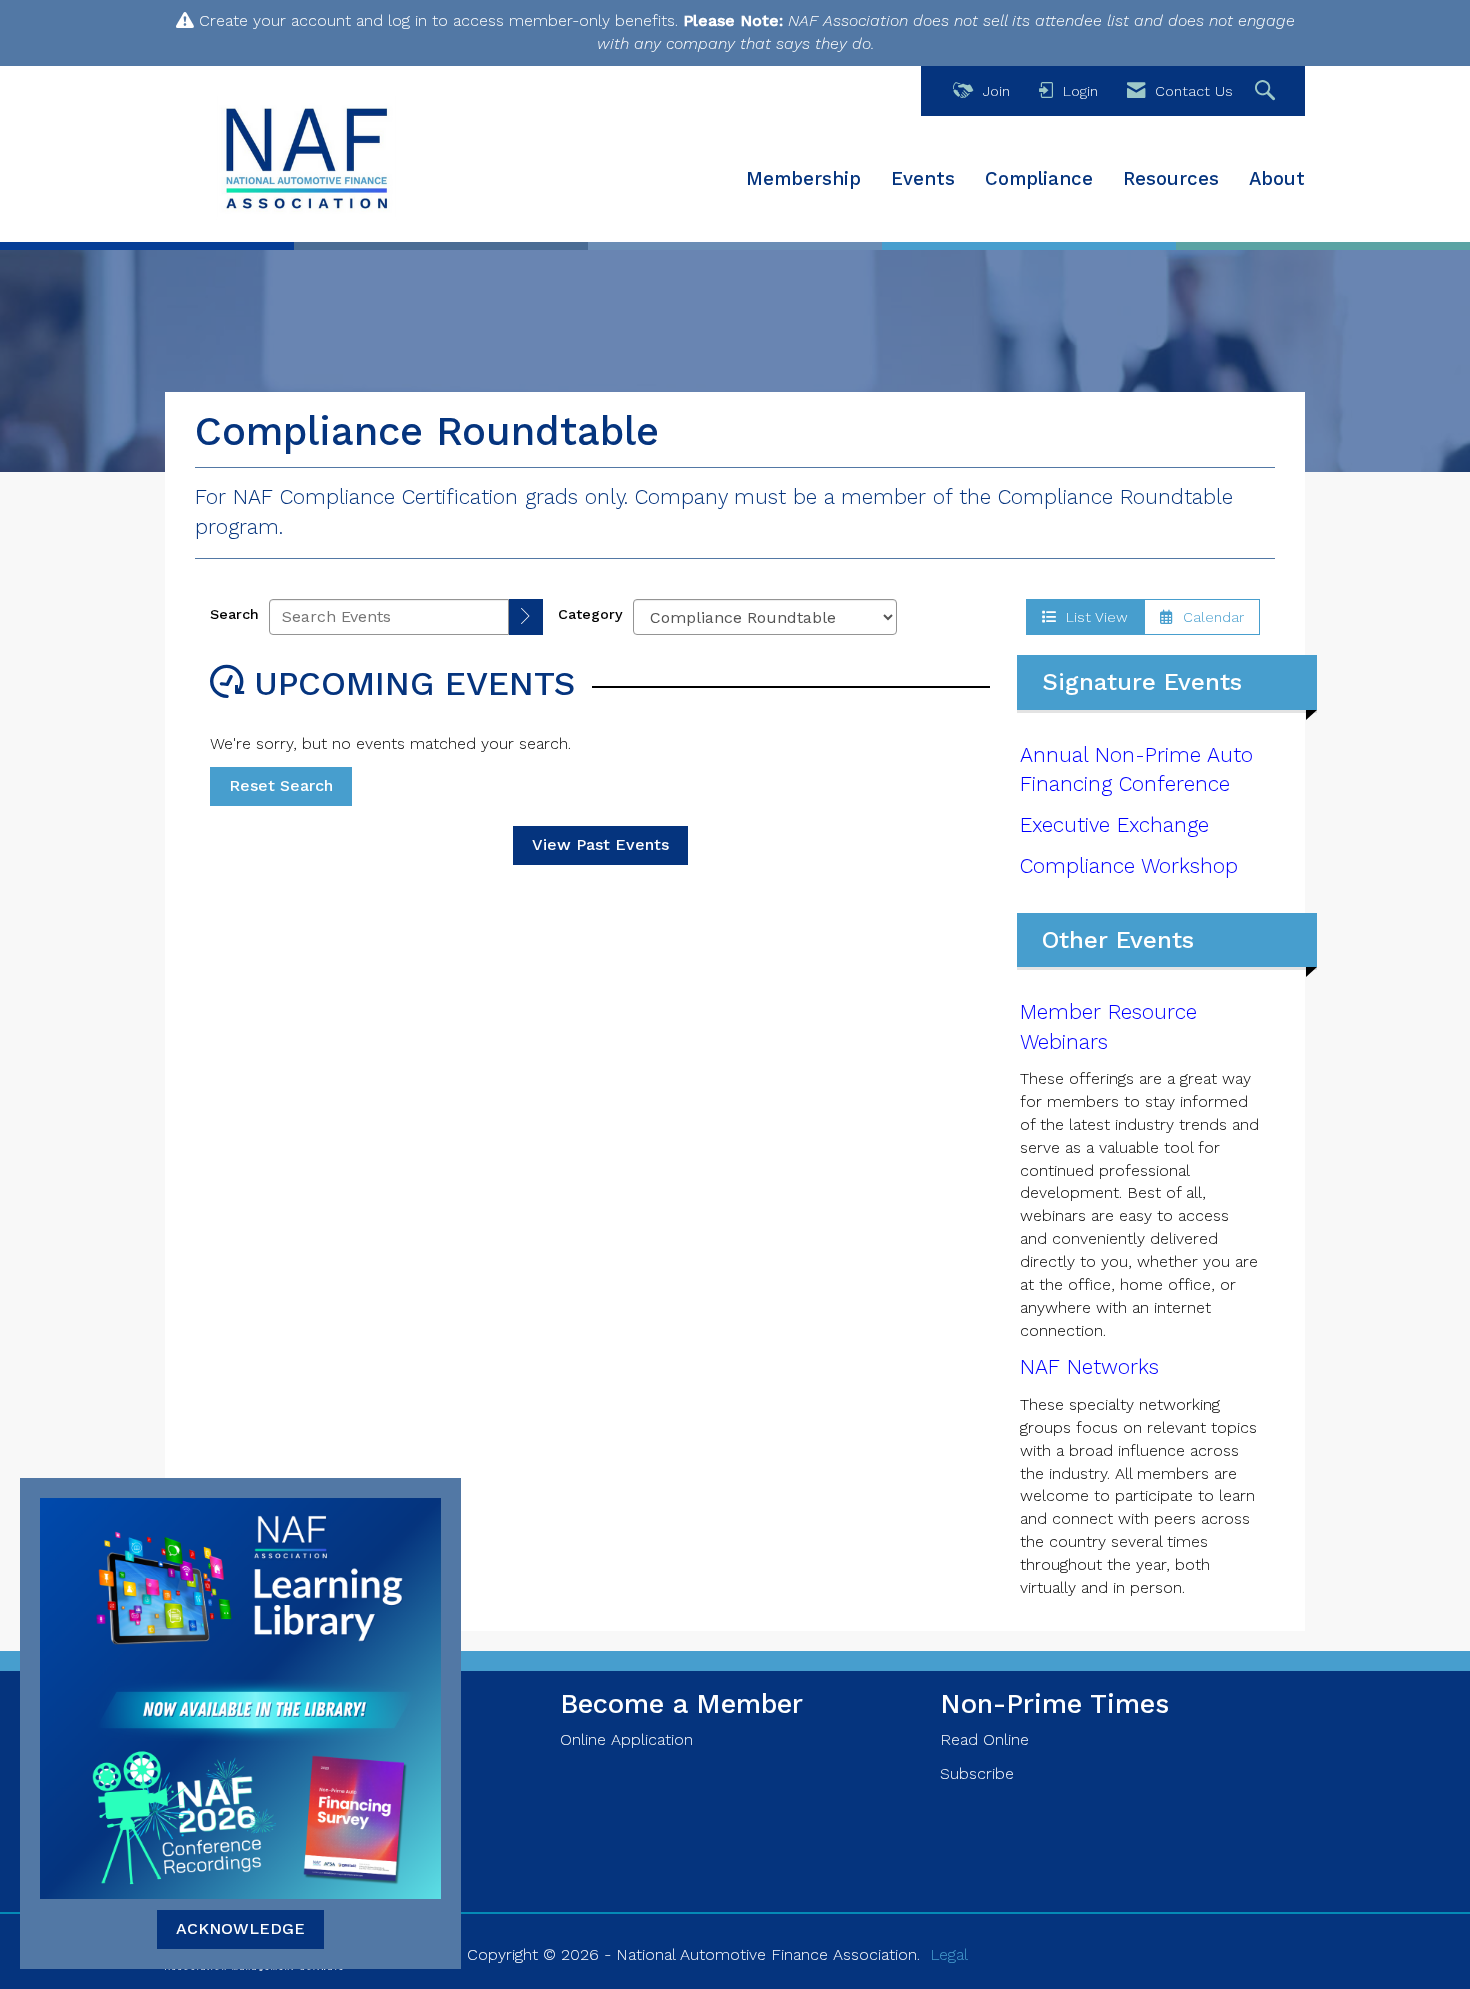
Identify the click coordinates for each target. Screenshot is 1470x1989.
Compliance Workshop (1129, 866)
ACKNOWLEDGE (240, 1928)
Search (234, 614)
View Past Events (600, 844)
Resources (1171, 179)
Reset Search (281, 785)
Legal (949, 1954)
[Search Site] (1267, 91)
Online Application (626, 1739)
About (1277, 179)
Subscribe (977, 1773)
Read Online (984, 1739)
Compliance (1039, 179)
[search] (526, 617)
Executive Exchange (1114, 825)
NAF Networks (1089, 1367)
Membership (803, 179)
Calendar (1208, 617)
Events (923, 179)
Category (590, 614)
